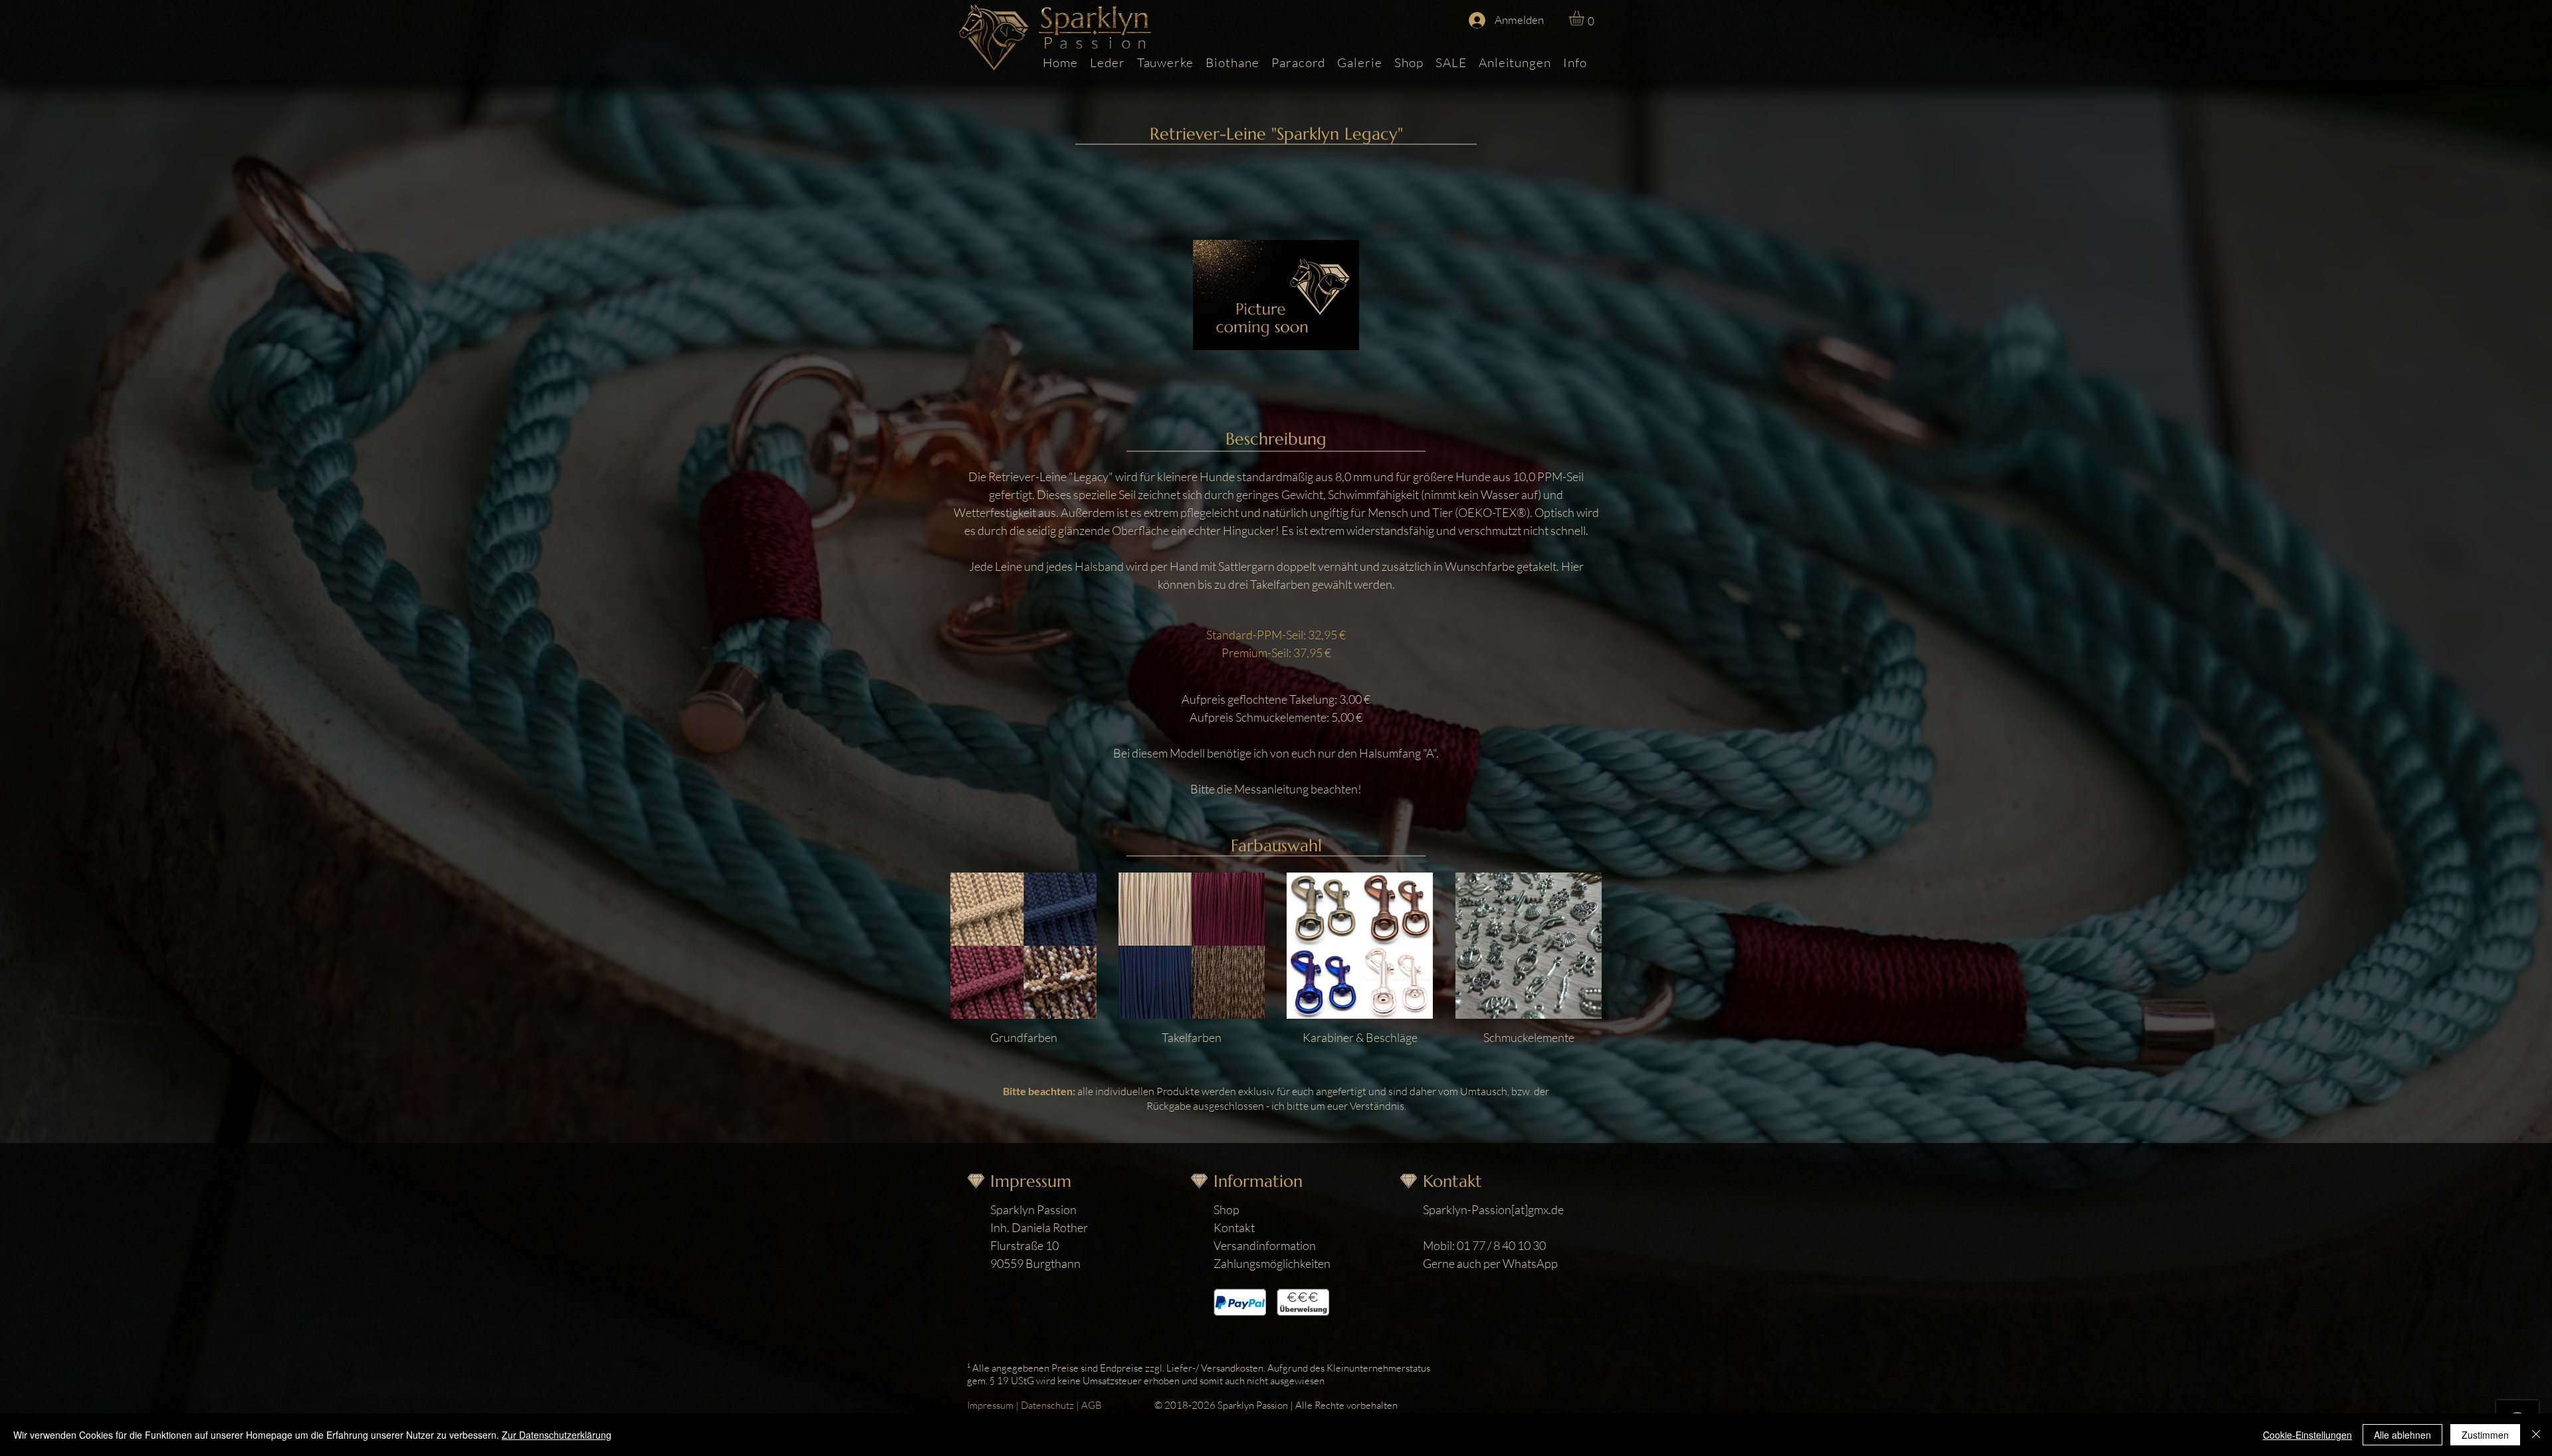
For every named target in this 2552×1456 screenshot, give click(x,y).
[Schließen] (2536, 1435)
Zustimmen (2485, 1435)
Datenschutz (1047, 1405)
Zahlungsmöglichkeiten (1272, 1263)
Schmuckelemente (1529, 1037)
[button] (1585, 18)
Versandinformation (1265, 1245)
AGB (1092, 1405)
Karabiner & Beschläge (1360, 1037)
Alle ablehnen (2402, 1435)
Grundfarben (1024, 1037)
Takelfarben (1192, 1037)
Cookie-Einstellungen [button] (2307, 1435)
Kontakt (1234, 1227)
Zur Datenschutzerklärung (557, 1435)
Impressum (990, 1405)
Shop (1226, 1209)
